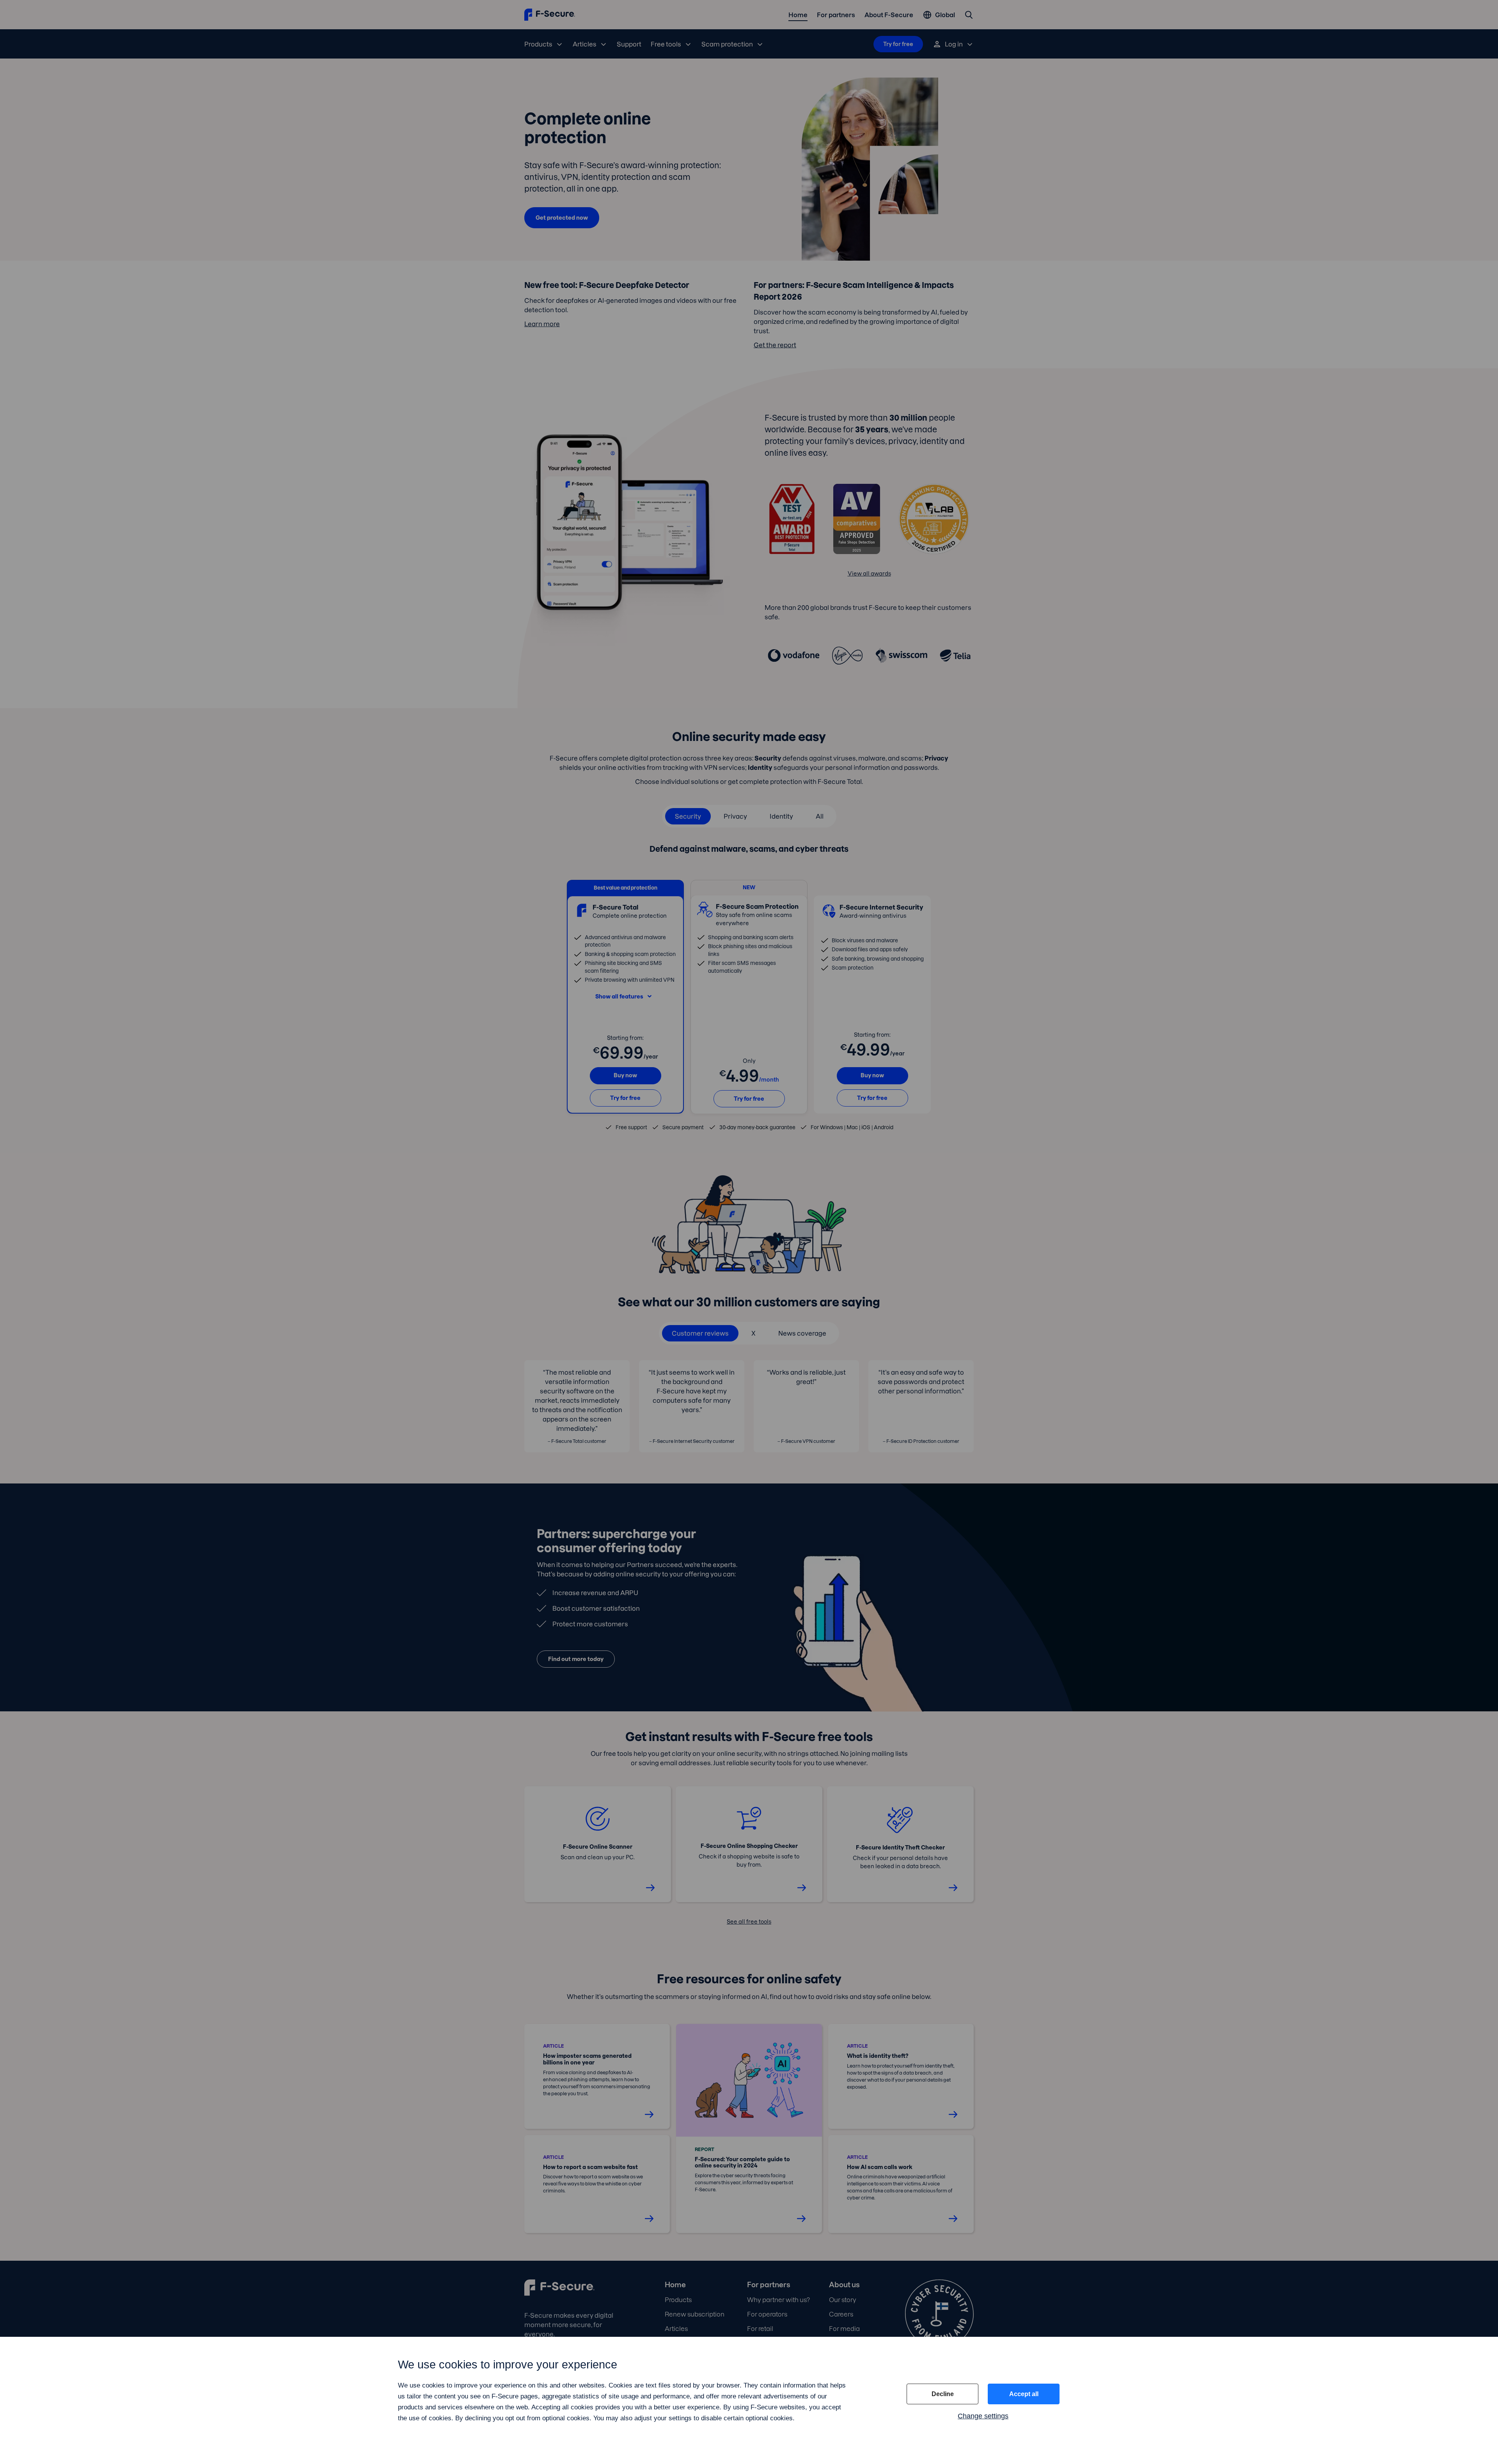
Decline (943, 2394)
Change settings (983, 2416)
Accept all (1024, 2394)
